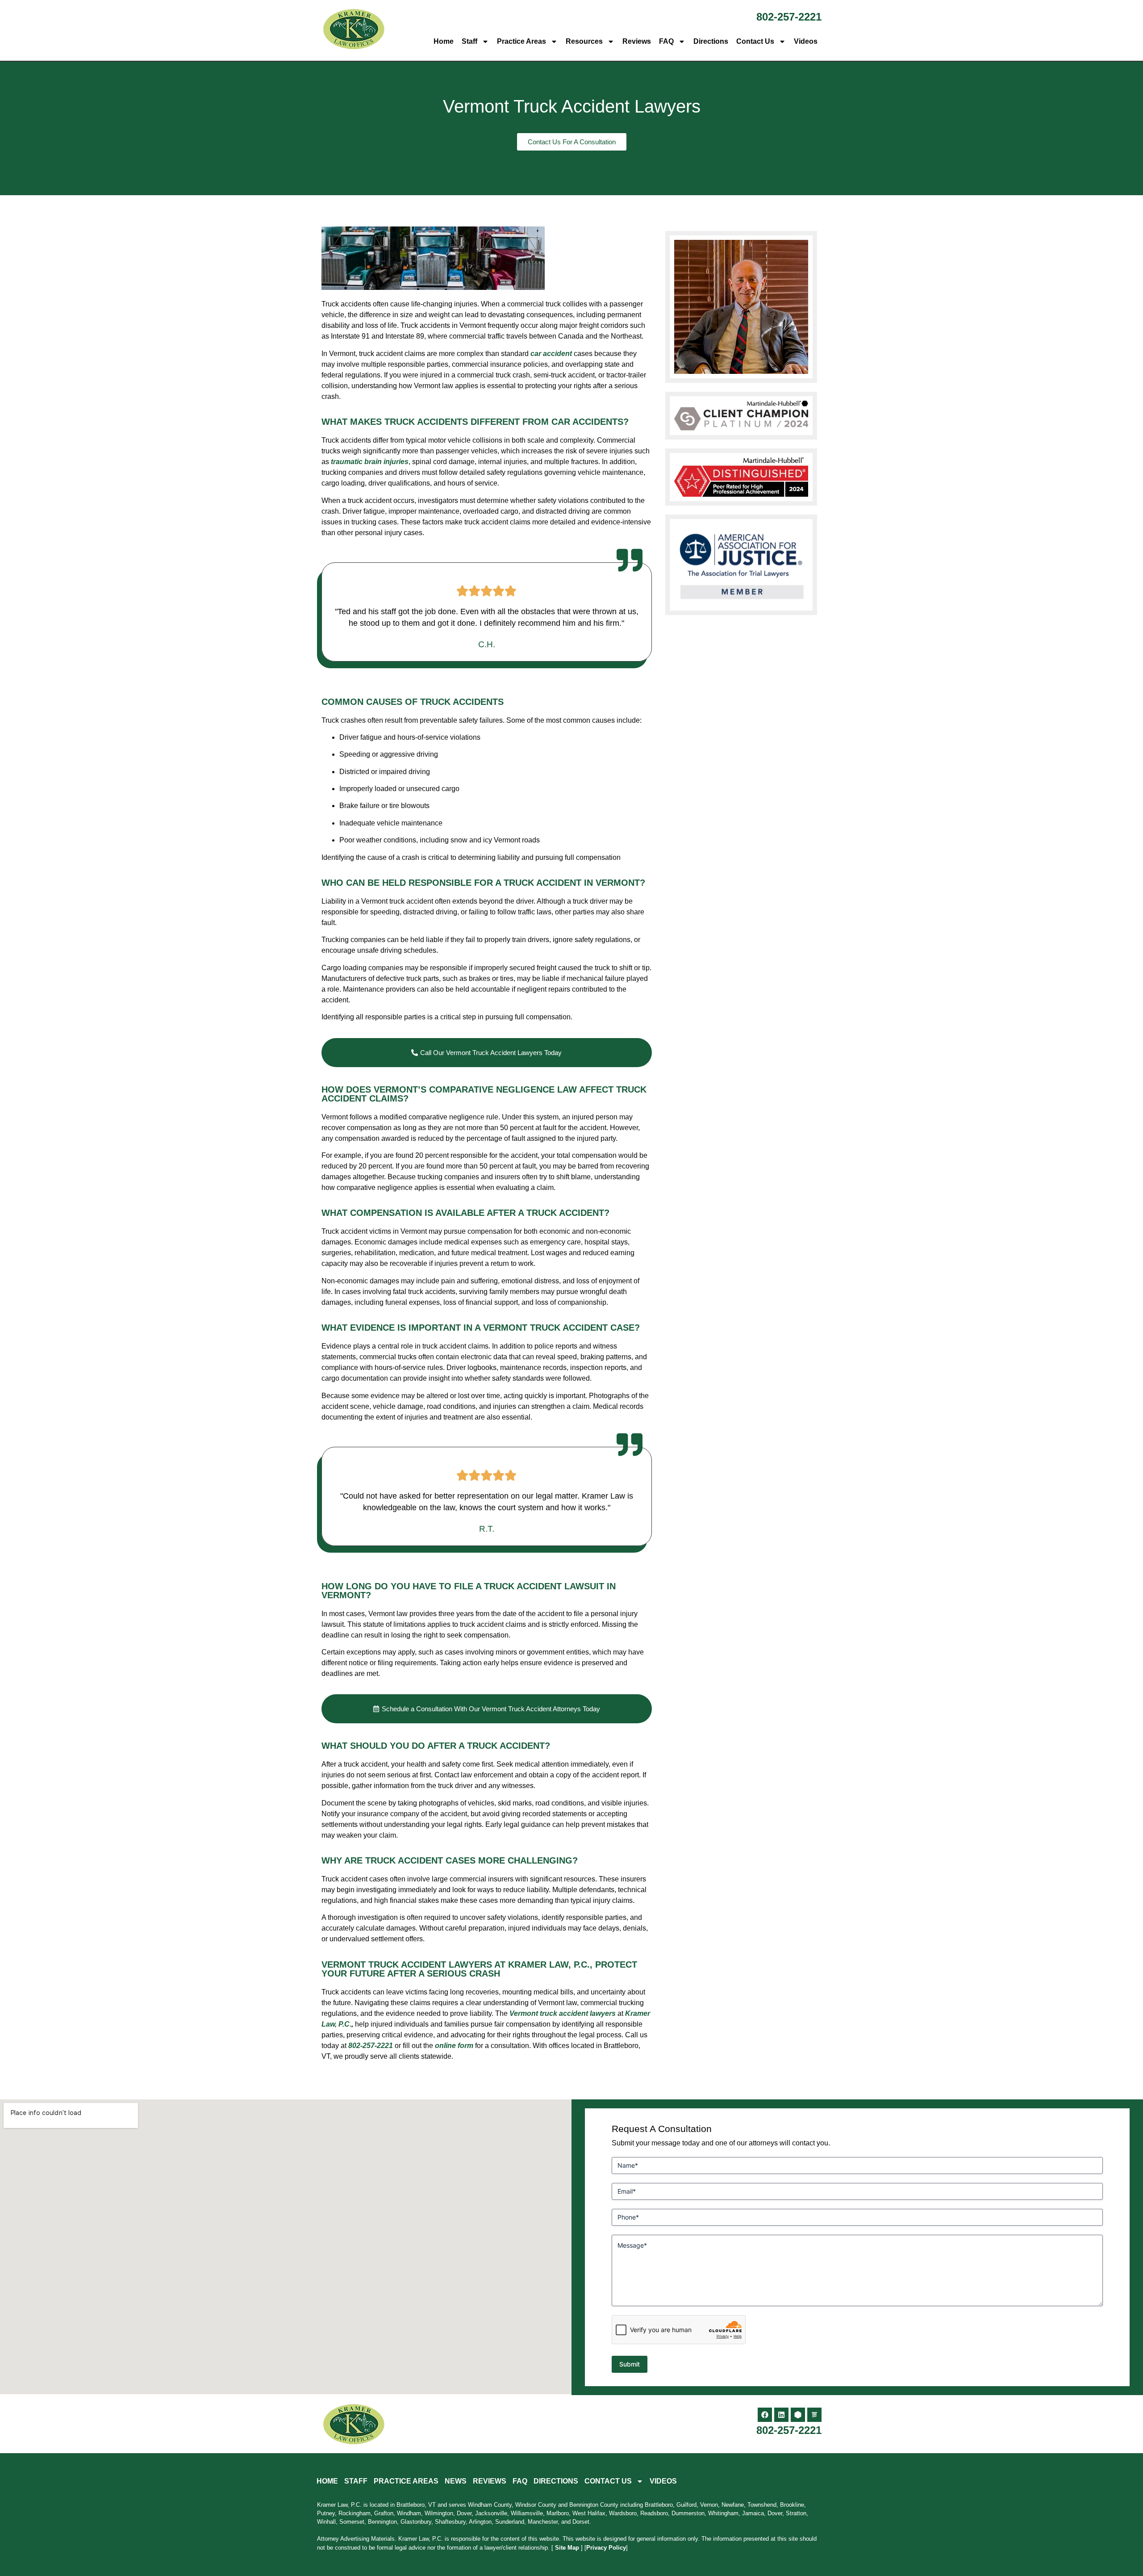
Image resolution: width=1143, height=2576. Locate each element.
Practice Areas (521, 41)
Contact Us (755, 41)
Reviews (637, 41)
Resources (584, 41)
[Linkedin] (781, 2415)
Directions (711, 41)
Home (444, 41)
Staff (469, 41)
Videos (806, 41)
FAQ (666, 41)
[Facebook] (765, 2415)
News (456, 2481)
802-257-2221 (789, 17)
